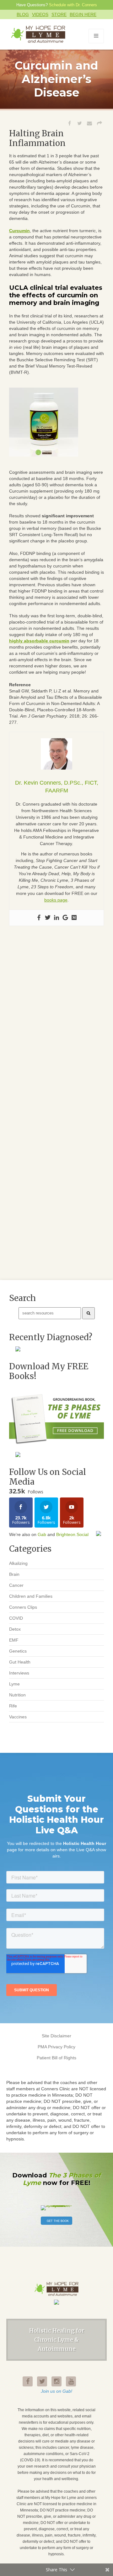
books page (56, 900)
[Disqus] (56, 1023)
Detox (15, 1629)
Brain (14, 1574)
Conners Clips (23, 1607)
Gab (42, 1534)
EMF (14, 1640)
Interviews (19, 1673)
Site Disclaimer (56, 2036)
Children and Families (31, 1596)
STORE (59, 14)
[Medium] (74, 918)
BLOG (23, 14)
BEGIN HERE (83, 14)
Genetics (18, 1651)
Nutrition (17, 1695)
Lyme (14, 1684)
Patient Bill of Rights (56, 2058)
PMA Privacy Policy (56, 2047)
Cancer (16, 1585)
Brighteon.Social (72, 1534)
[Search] (89, 1313)
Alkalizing (18, 1563)
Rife (13, 1706)
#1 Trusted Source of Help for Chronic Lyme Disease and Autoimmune (39, 34)
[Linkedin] (56, 918)
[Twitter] (48, 918)
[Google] (65, 918)
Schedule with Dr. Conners (73, 5)
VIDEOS (40, 14)
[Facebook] (39, 918)
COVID (16, 1618)
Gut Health (20, 1662)
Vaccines (18, 1717)
